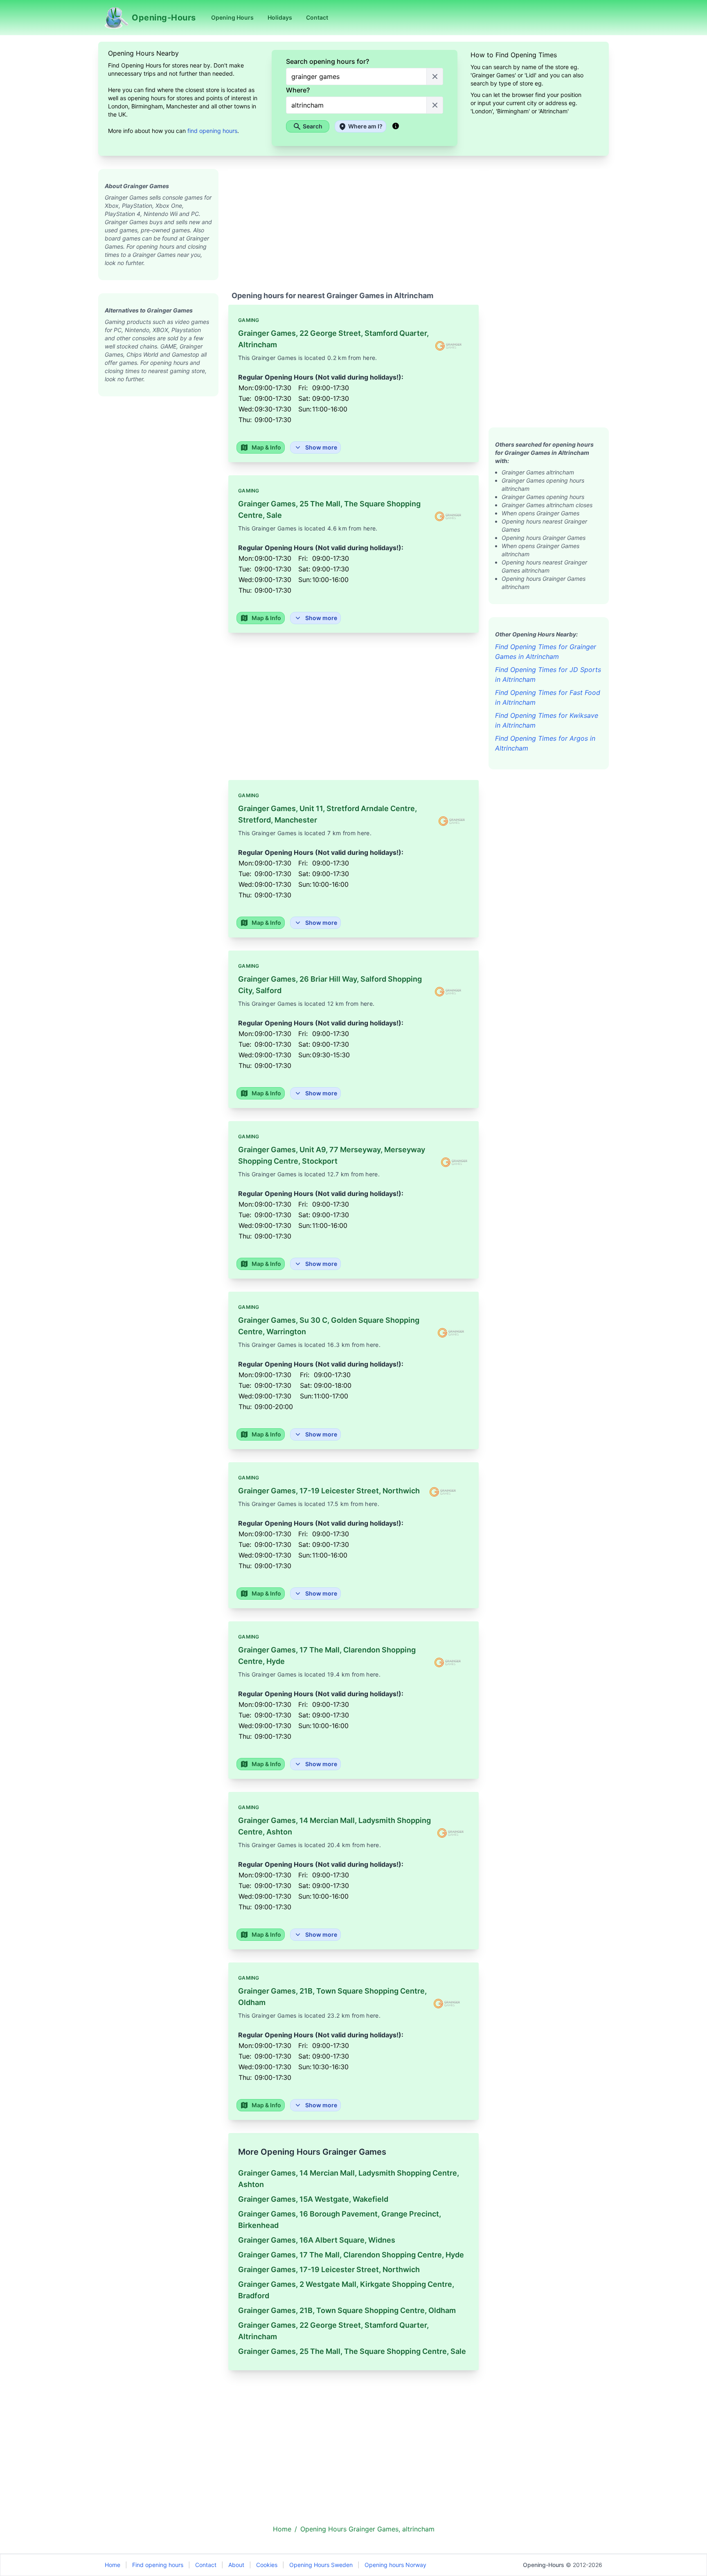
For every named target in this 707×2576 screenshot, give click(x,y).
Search (313, 126)
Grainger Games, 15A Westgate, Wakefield (313, 2199)
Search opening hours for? (328, 61)
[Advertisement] (158, 519)
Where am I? (365, 126)
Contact (206, 2565)
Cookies (267, 2565)
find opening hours (212, 131)
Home (113, 2565)
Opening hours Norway (395, 2565)
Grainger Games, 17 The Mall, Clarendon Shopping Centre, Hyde (351, 2255)
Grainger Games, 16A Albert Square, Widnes (317, 2240)
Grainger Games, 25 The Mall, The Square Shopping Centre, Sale (352, 2351)
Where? (298, 90)
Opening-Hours (544, 2565)
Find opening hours (158, 2565)
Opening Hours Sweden (321, 2565)
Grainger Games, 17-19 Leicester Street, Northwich (329, 2269)
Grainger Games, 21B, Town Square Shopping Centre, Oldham (347, 2310)
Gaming (249, 320)
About (236, 2565)
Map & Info (266, 447)
